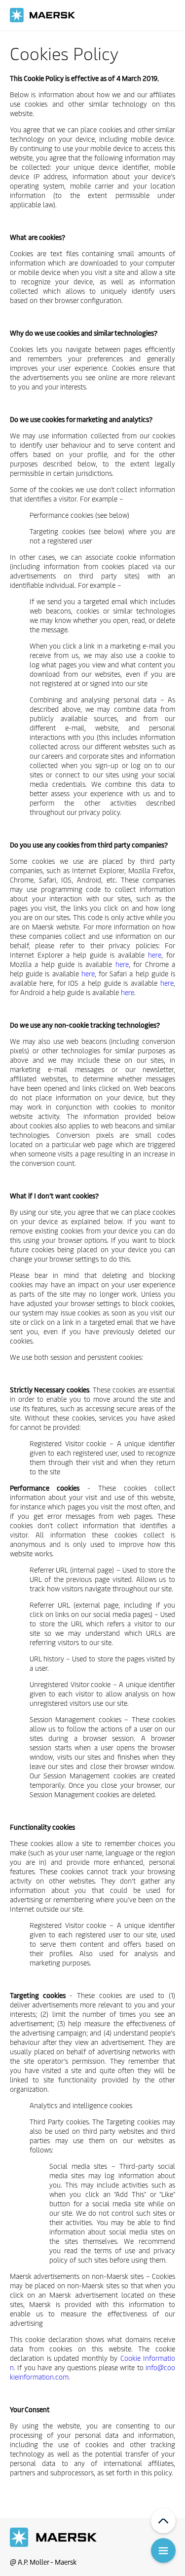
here (155, 955)
